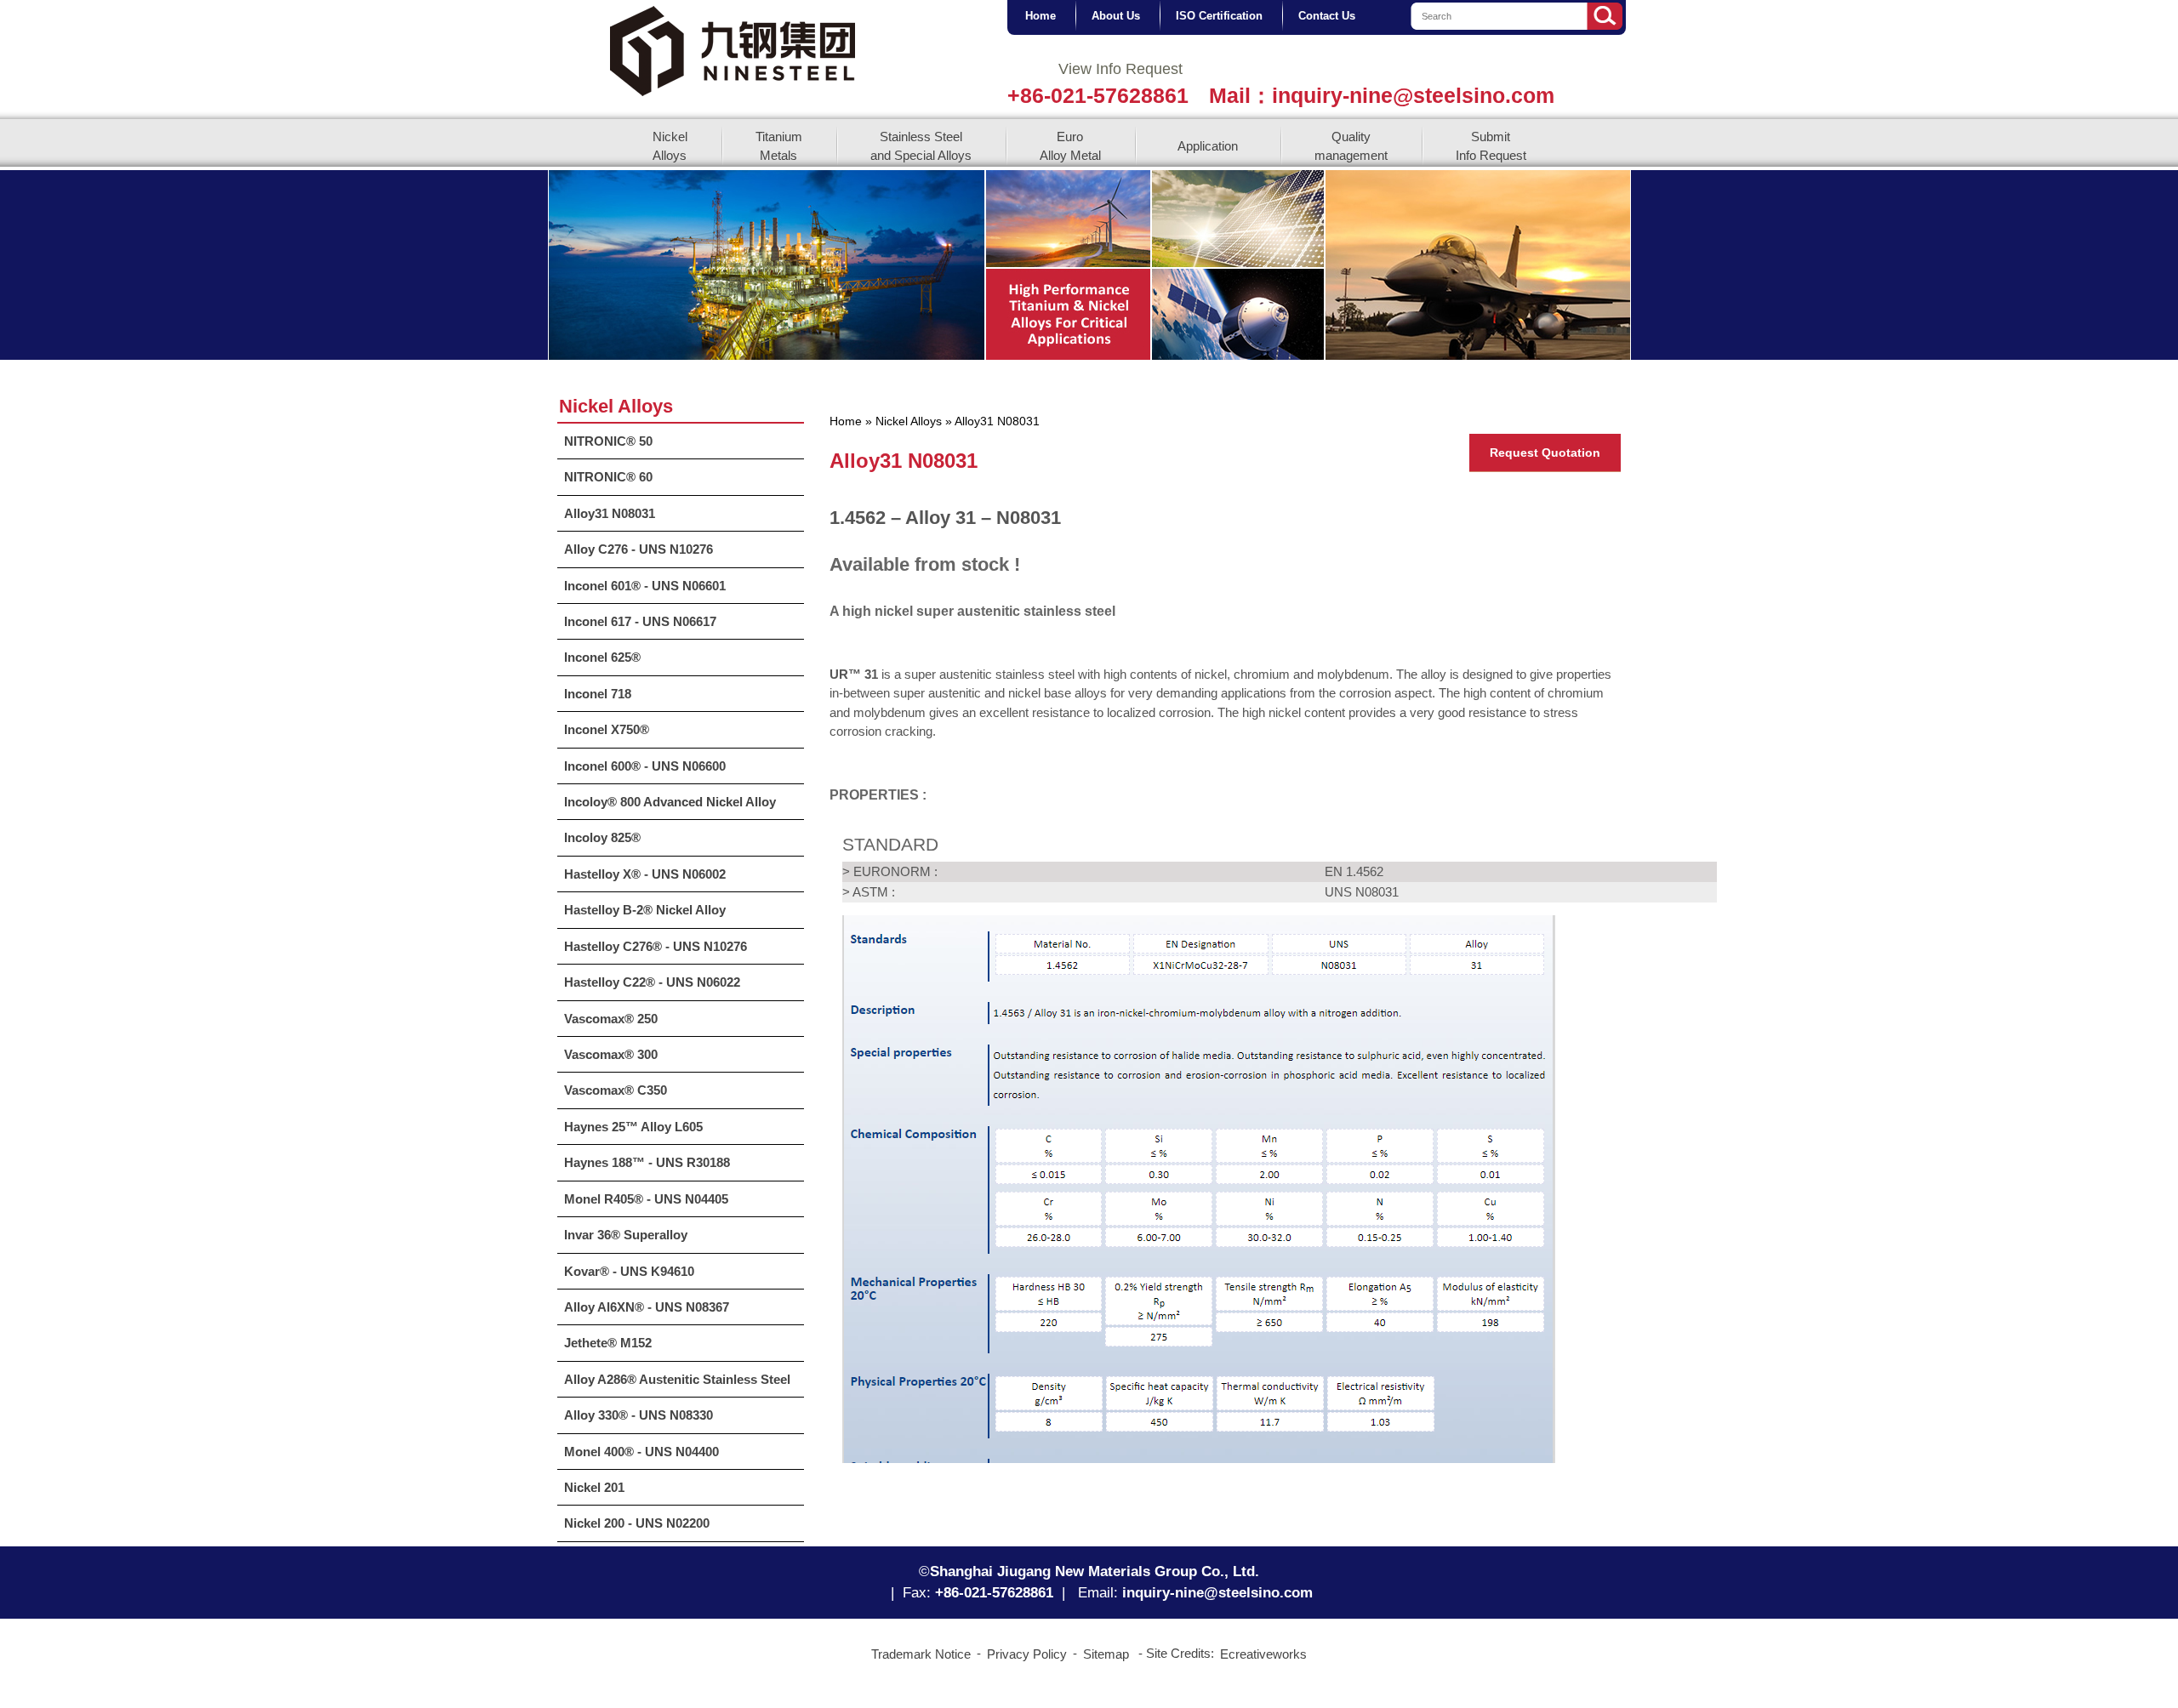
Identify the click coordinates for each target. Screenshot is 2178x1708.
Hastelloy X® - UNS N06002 (645, 874)
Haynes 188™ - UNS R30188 (647, 1162)
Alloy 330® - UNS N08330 (639, 1415)
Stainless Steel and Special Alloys (921, 145)
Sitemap (1106, 1654)
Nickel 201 (594, 1487)
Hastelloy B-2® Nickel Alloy (645, 910)
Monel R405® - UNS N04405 (646, 1199)
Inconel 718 (598, 694)
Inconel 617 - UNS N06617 (640, 621)
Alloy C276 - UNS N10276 (639, 549)
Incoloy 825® (602, 837)
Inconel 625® (602, 657)
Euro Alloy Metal (1070, 145)
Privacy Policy (1027, 1654)
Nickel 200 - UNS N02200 (637, 1523)
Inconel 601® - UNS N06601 (645, 586)
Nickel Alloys (670, 145)
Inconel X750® (607, 729)
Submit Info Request (1491, 145)
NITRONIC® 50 (608, 441)
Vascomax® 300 (611, 1054)
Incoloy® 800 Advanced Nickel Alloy (670, 802)
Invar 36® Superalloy (626, 1235)
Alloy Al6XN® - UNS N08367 (647, 1307)
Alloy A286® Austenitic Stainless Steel (677, 1379)
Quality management (1351, 145)
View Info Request (1120, 69)
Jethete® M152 (608, 1343)
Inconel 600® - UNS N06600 (645, 766)
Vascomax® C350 (616, 1090)
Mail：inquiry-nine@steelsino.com (1382, 95)
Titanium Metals (779, 145)
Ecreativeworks (1263, 1654)
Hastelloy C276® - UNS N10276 (656, 946)
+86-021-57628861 (1098, 95)
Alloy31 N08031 (610, 513)
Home (846, 421)
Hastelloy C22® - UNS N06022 (652, 982)
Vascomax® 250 (611, 1019)
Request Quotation (1545, 453)
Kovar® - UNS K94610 (629, 1271)
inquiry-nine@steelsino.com (1217, 1593)
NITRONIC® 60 (608, 477)
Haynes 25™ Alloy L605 (633, 1127)
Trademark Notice (921, 1654)
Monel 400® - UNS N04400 (641, 1452)
